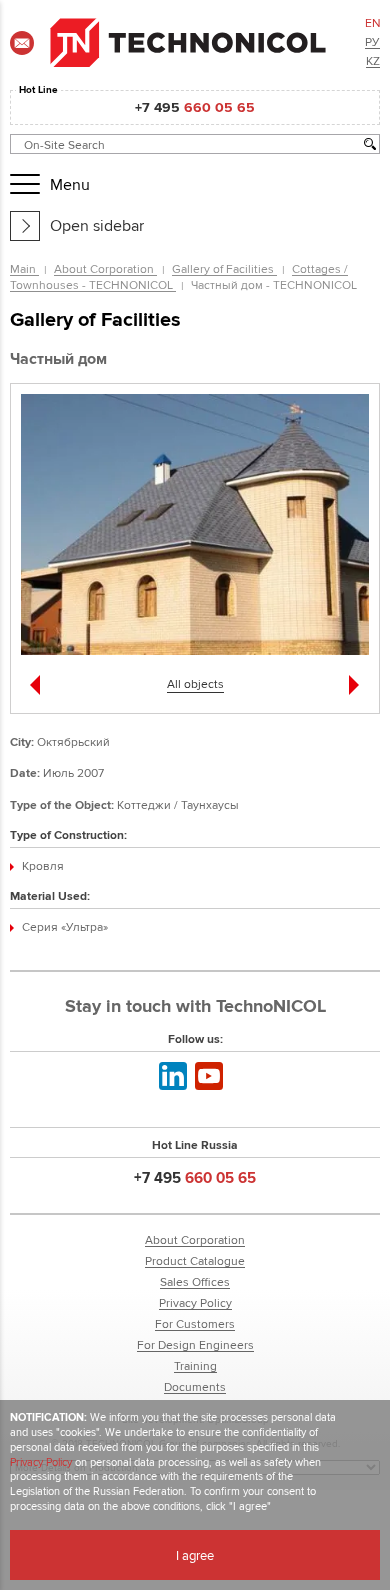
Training (195, 1365)
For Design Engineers (195, 1344)
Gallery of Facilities (224, 268)
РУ (372, 41)
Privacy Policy (195, 1302)
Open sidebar (97, 225)
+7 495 (195, 107)
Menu (65, 184)
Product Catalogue (195, 1260)
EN (373, 22)
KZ (373, 60)
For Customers (195, 1323)
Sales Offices (195, 1281)
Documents (195, 1386)
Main (24, 268)
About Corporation (105, 268)
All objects (195, 683)
